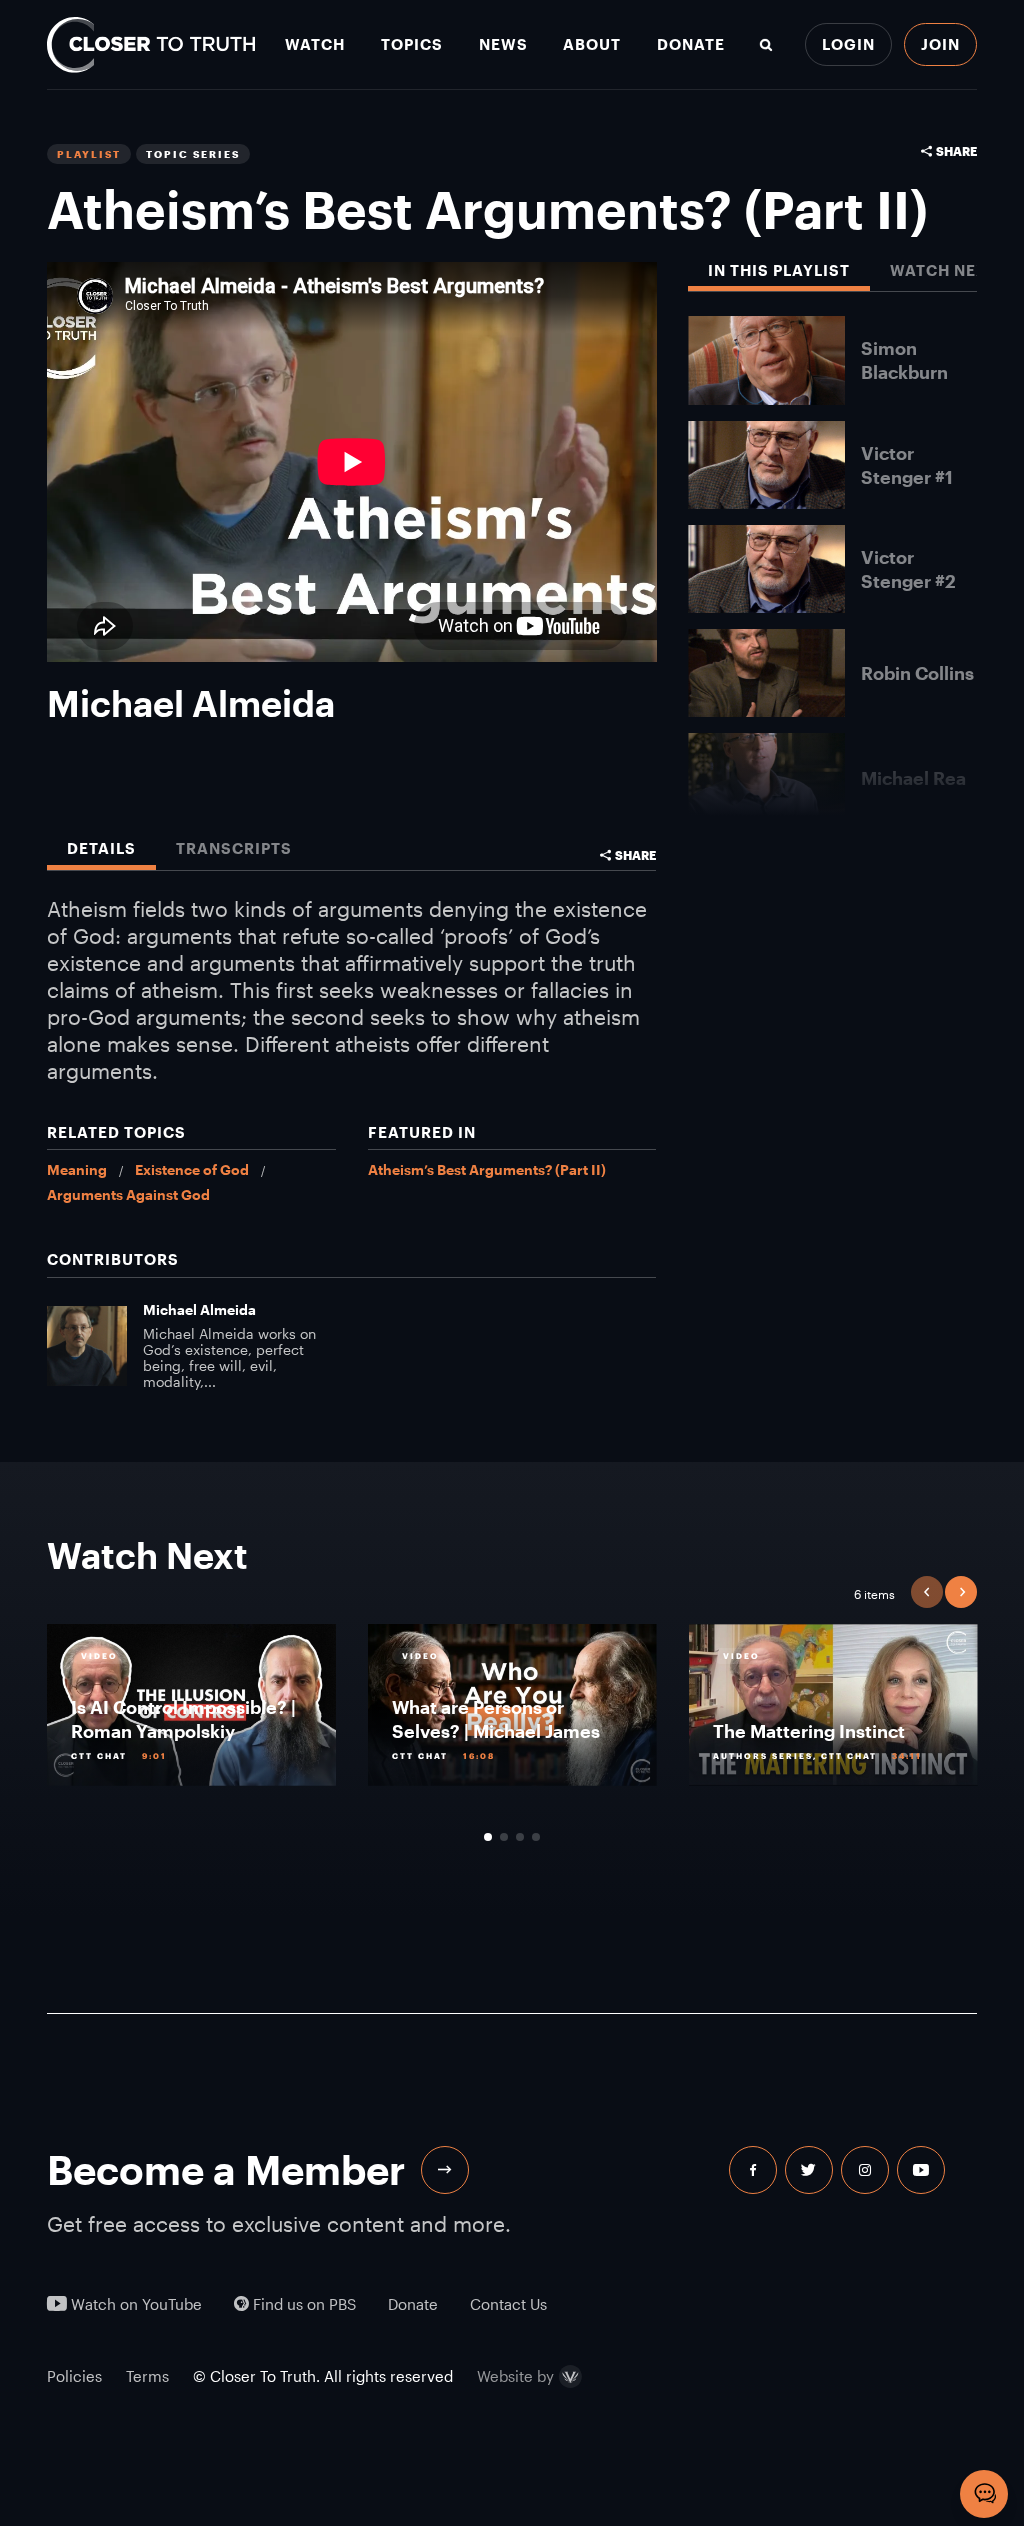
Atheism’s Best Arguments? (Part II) (487, 1169)
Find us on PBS (302, 2304)
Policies (74, 2376)
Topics (412, 44)
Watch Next (944, 270)
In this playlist (779, 270)
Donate (691, 44)
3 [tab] (520, 1837)
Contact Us (508, 2304)
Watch (315, 44)
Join (940, 44)
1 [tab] (488, 1837)
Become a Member (226, 2169)
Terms (147, 2376)
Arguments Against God (128, 1194)
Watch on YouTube (134, 2304)
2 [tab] (504, 1837)
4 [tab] (536, 1837)
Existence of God (192, 1169)
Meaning (77, 1169)
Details (101, 848)
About (592, 44)
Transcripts (234, 848)
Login (848, 44)
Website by (515, 2377)
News (503, 44)
